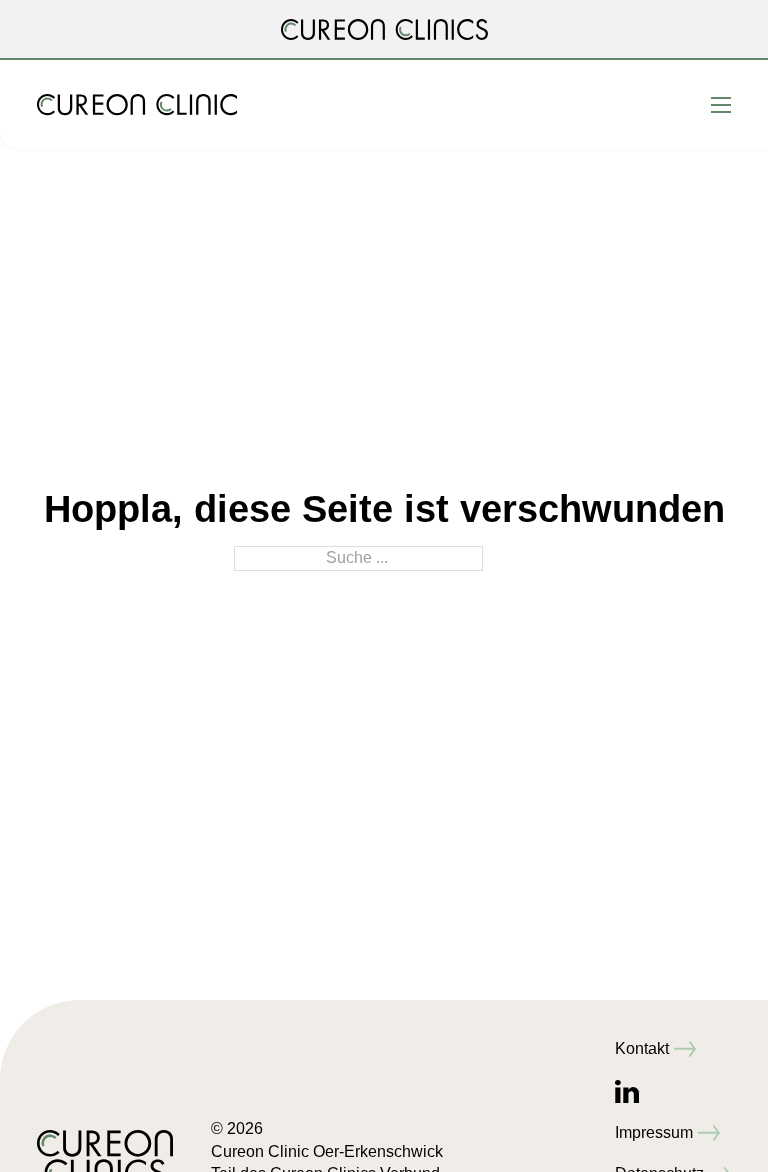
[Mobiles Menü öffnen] (721, 105)
